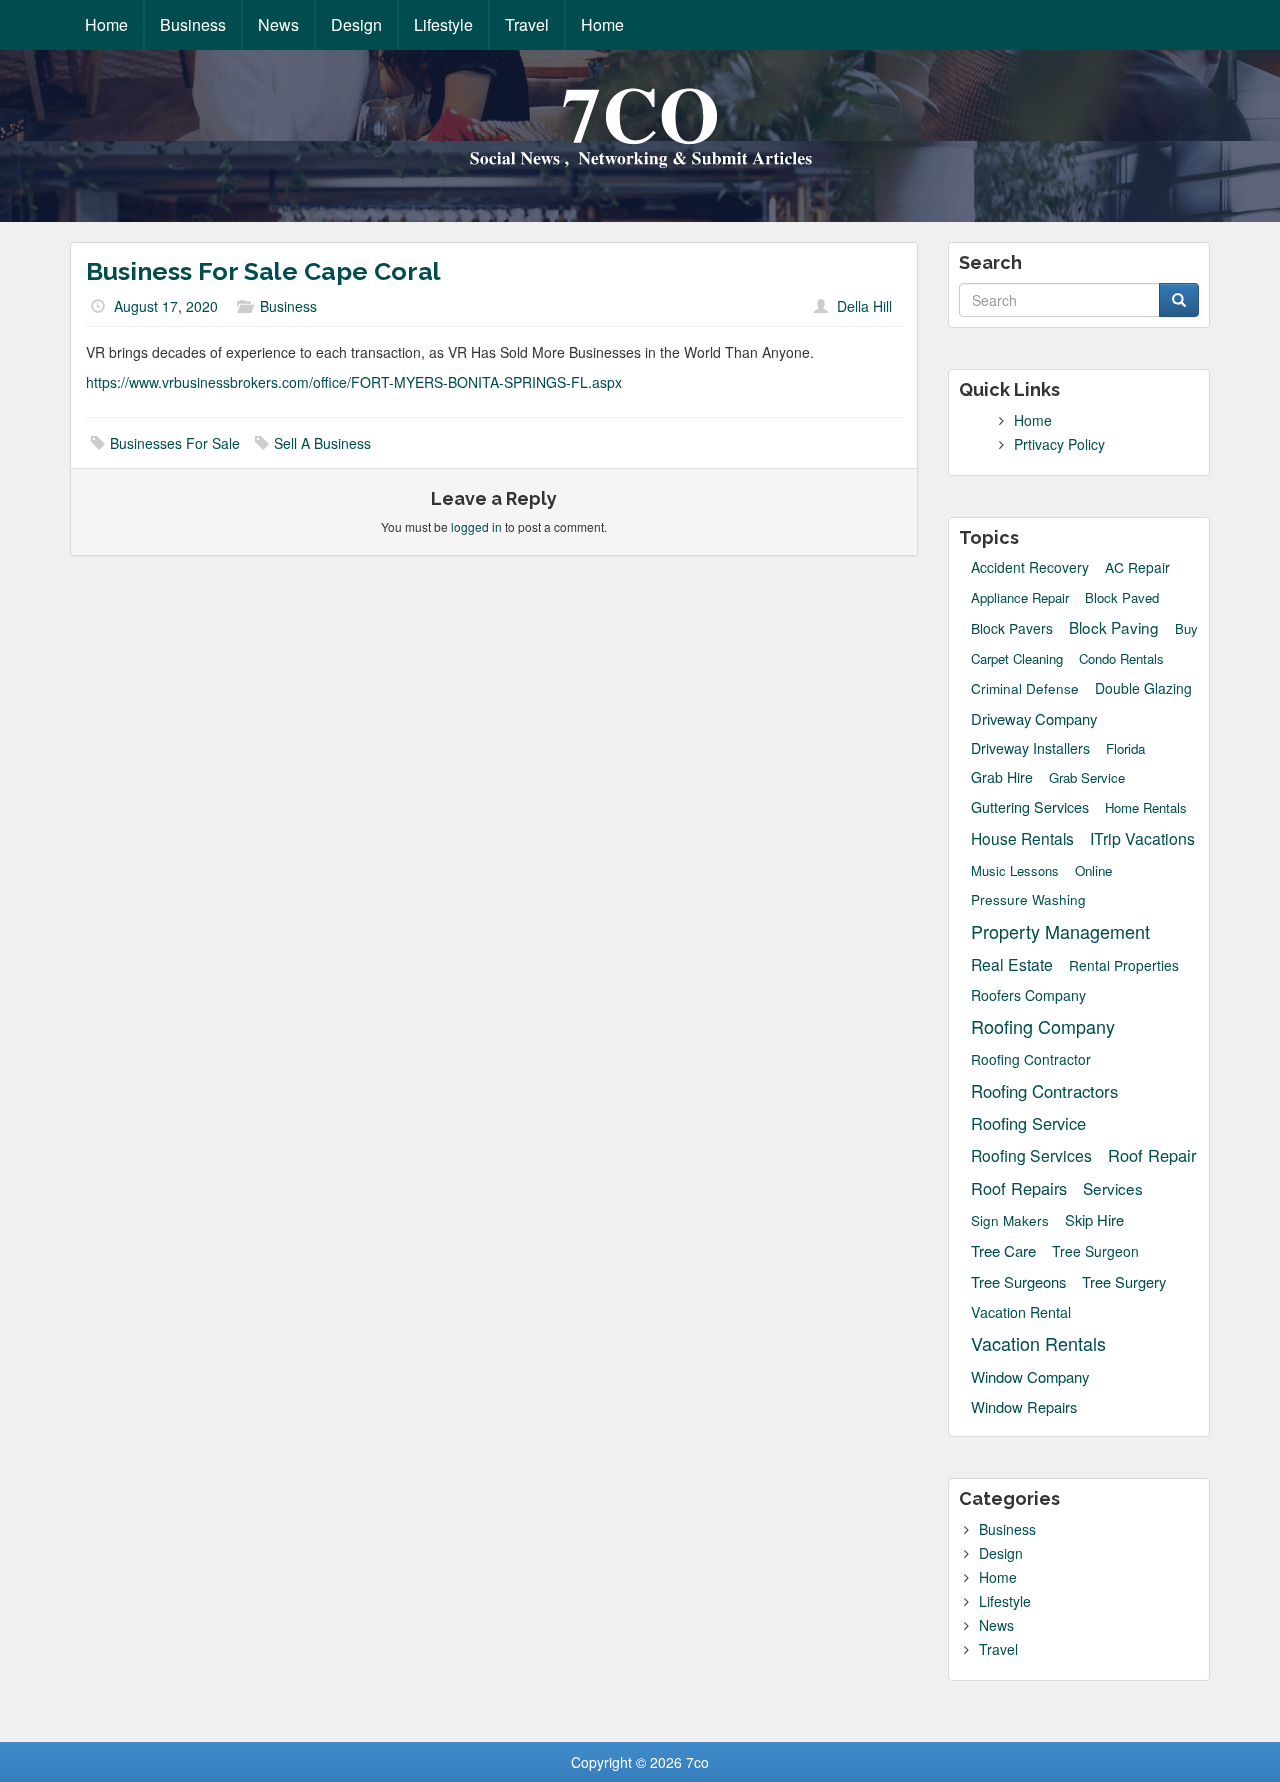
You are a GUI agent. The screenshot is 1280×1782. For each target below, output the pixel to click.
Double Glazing (1143, 688)
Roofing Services (1031, 1155)
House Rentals (1022, 838)
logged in (476, 526)
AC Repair (1137, 567)
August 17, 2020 (166, 306)
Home (106, 24)
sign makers (1010, 1220)
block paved (1122, 598)
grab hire (1002, 777)
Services (1113, 1188)
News (278, 24)
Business (193, 24)
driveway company (1034, 718)
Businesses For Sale (175, 443)
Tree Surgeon (1095, 1251)
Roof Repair (1152, 1155)
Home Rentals (1146, 808)
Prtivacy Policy (1059, 444)
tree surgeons (1018, 1281)
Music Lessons (1015, 871)
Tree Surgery (1124, 1282)
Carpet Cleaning (1017, 659)
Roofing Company (1043, 1026)
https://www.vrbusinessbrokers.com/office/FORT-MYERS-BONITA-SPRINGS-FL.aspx (354, 382)
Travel (527, 24)
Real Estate (1012, 964)
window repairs (1024, 1406)
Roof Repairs (1019, 1188)
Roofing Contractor (1031, 1059)
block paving (1114, 627)
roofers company (1028, 995)
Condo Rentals (1121, 659)
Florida (1125, 748)
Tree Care (1003, 1250)
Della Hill (864, 306)
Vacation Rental (1021, 1312)
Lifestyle (443, 24)
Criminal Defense (1025, 688)
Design (356, 24)
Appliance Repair (1020, 598)
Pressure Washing (1028, 899)
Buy (1186, 629)
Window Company (1030, 1376)
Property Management (1060, 931)
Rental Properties (1124, 965)
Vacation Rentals (1038, 1343)
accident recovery (1030, 567)
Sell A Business (322, 443)
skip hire (1094, 1219)
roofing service (1028, 1123)
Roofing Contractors (1044, 1091)
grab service (1087, 778)
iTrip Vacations (1142, 839)
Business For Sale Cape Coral (263, 271)
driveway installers (1030, 748)
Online (1093, 870)
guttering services (1030, 807)
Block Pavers (1012, 628)
